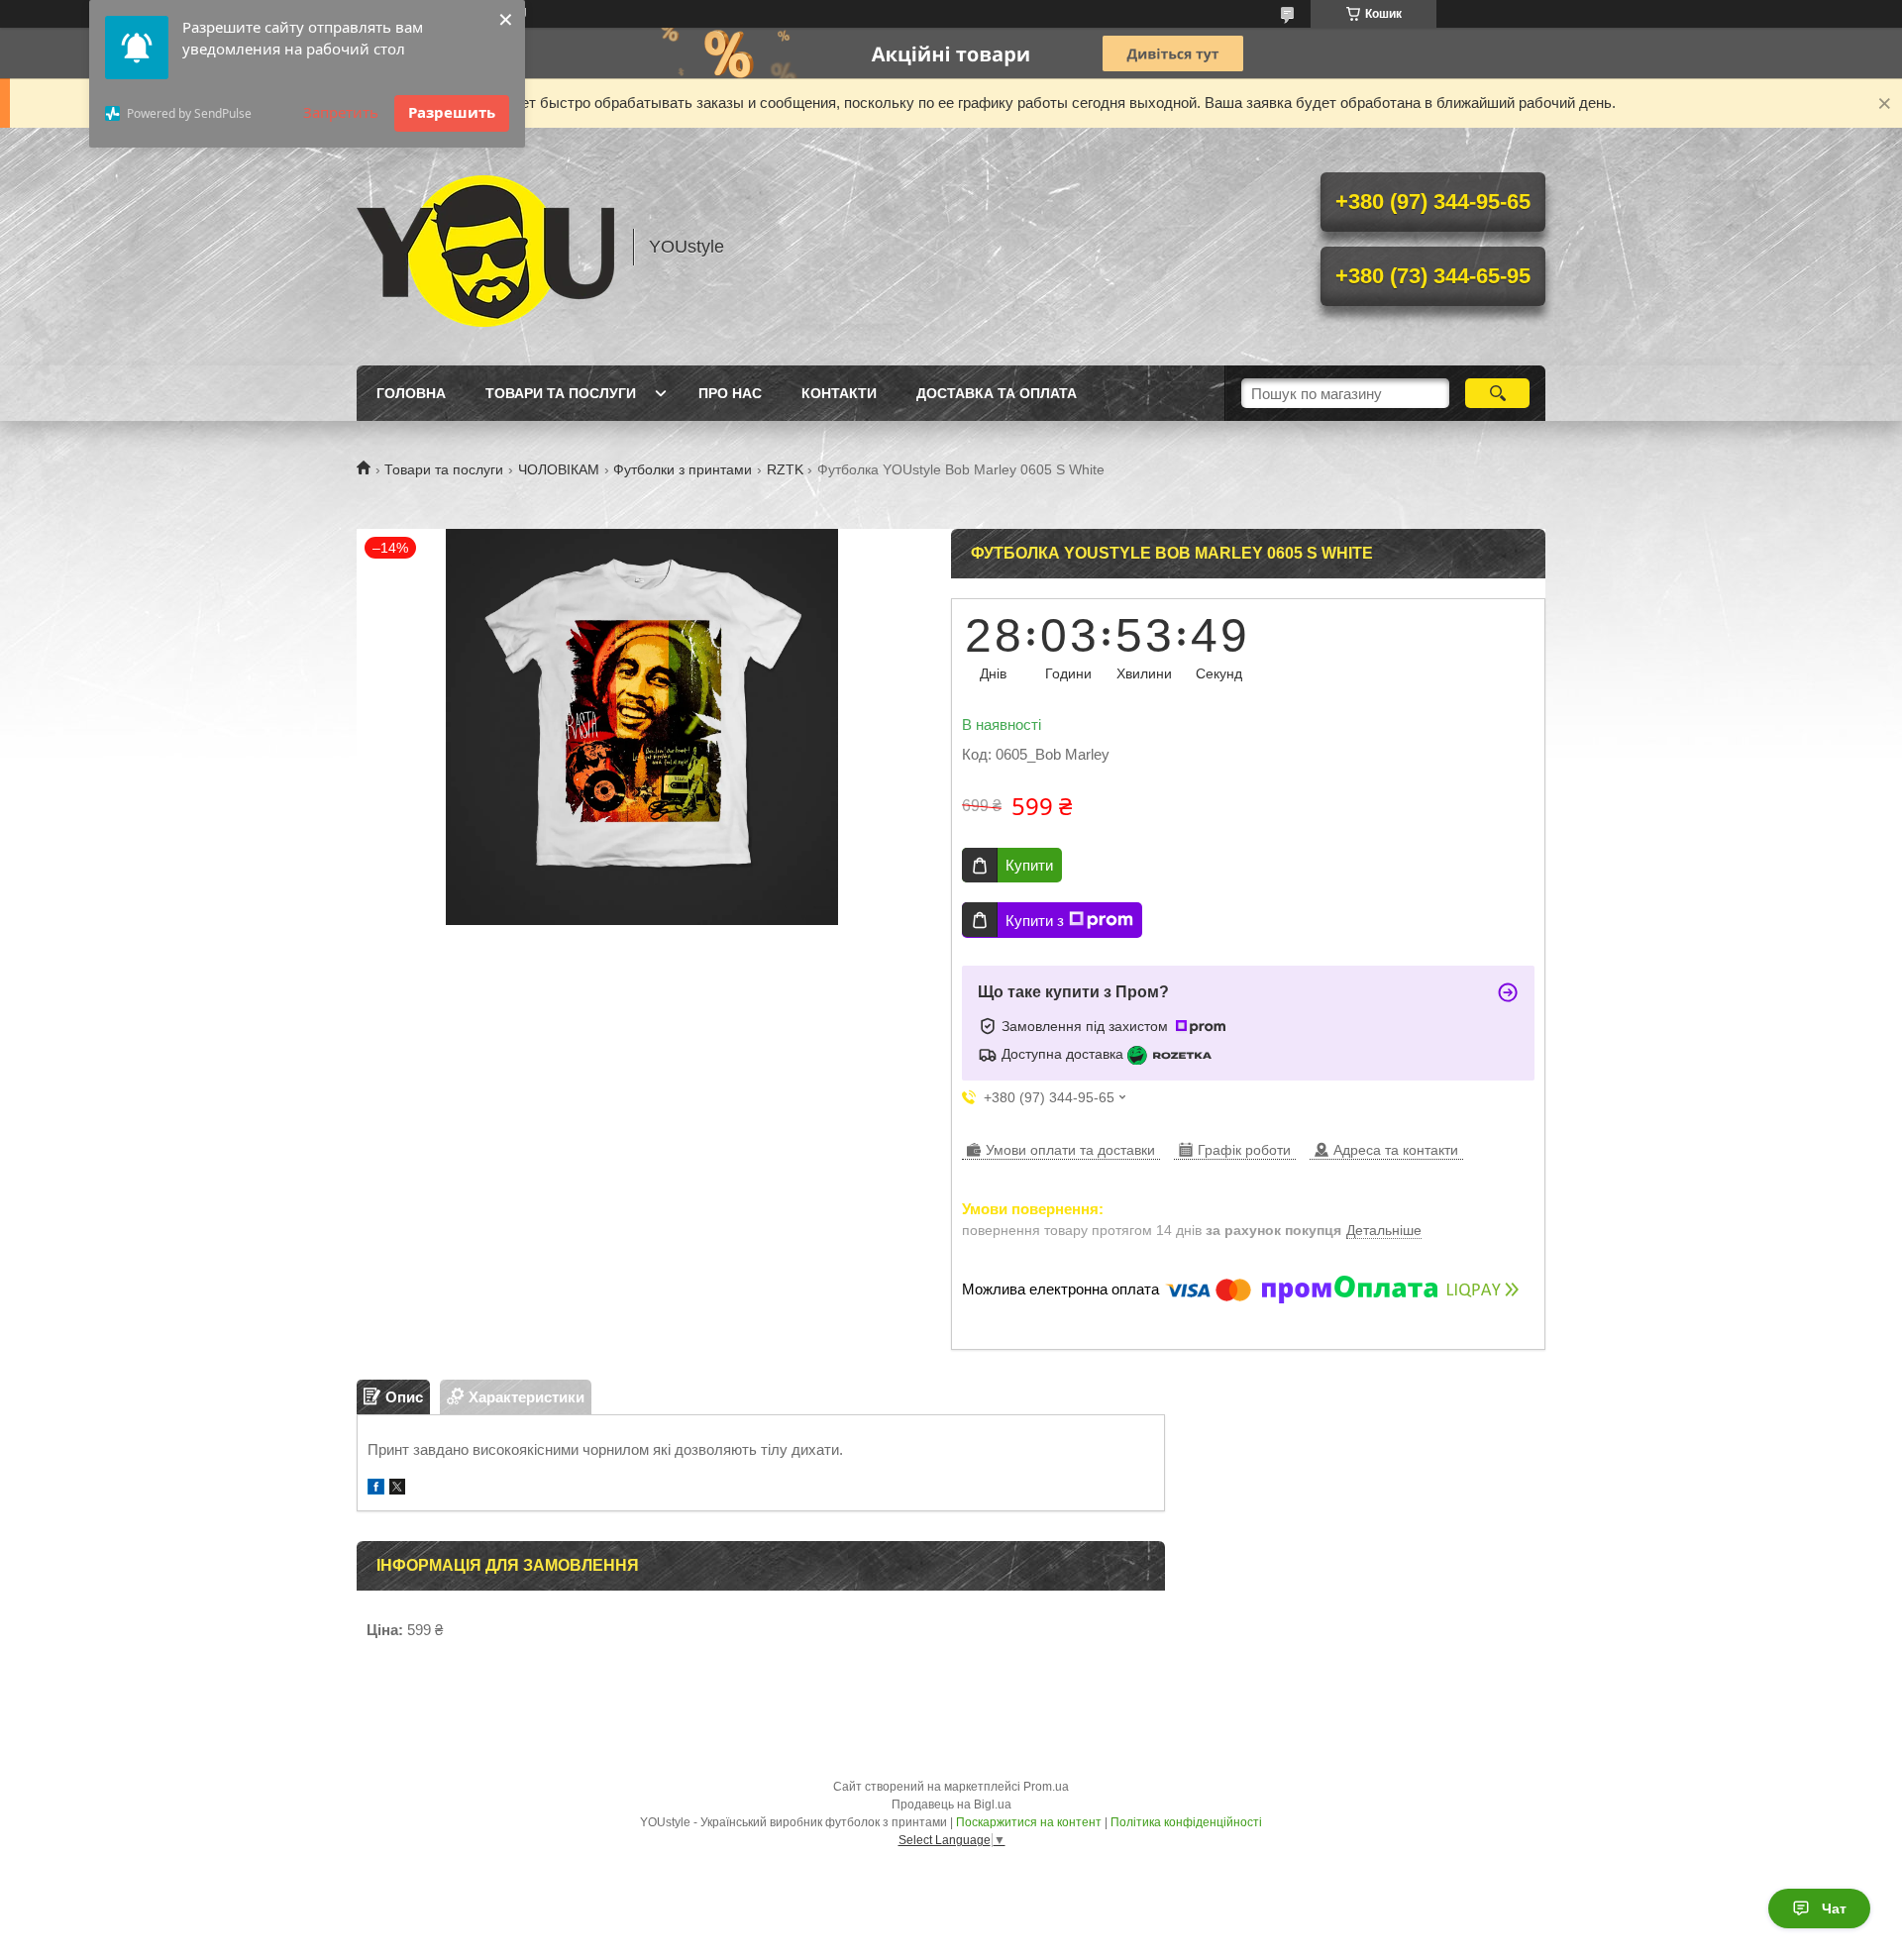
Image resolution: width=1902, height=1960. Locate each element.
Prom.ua (1046, 1787)
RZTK (785, 469)
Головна (411, 393)
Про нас (730, 393)
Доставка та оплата (997, 393)
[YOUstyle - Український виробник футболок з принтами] (485, 247)
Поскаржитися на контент (1029, 1822)
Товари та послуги (561, 393)
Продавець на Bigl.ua (951, 1805)
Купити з (1035, 921)
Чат (1834, 1908)
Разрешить (452, 112)
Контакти (839, 393)
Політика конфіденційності (1186, 1822)
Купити (1029, 865)
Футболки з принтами (683, 469)
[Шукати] (1497, 393)
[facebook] (376, 1489)
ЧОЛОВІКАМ (559, 469)
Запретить (341, 112)
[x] (397, 1489)
